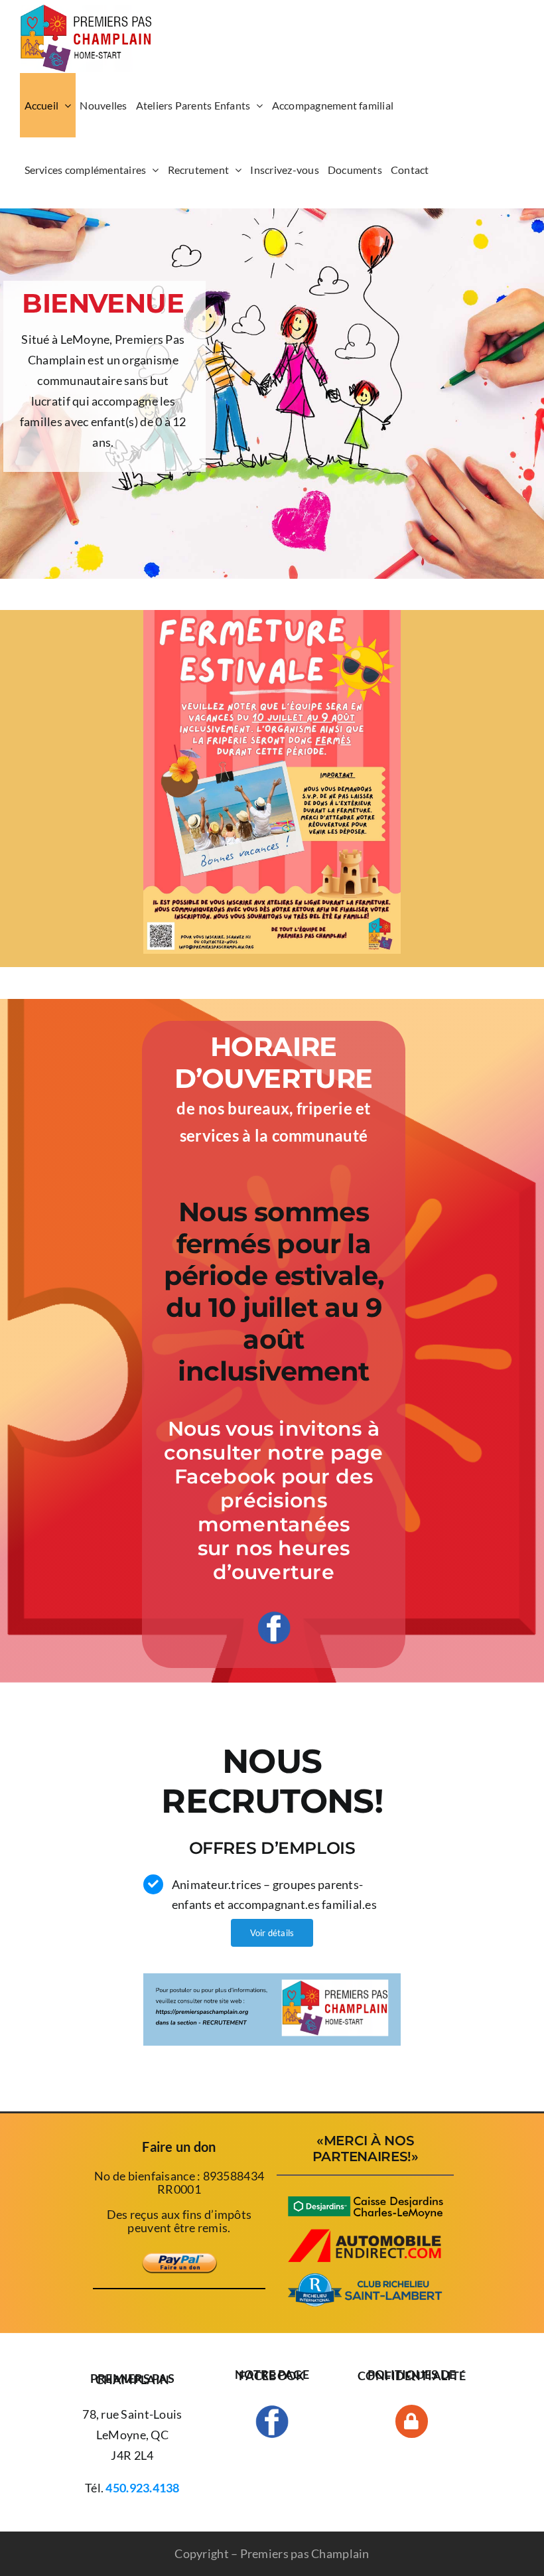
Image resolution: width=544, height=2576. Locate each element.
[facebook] (274, 1617)
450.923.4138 (142, 2488)
